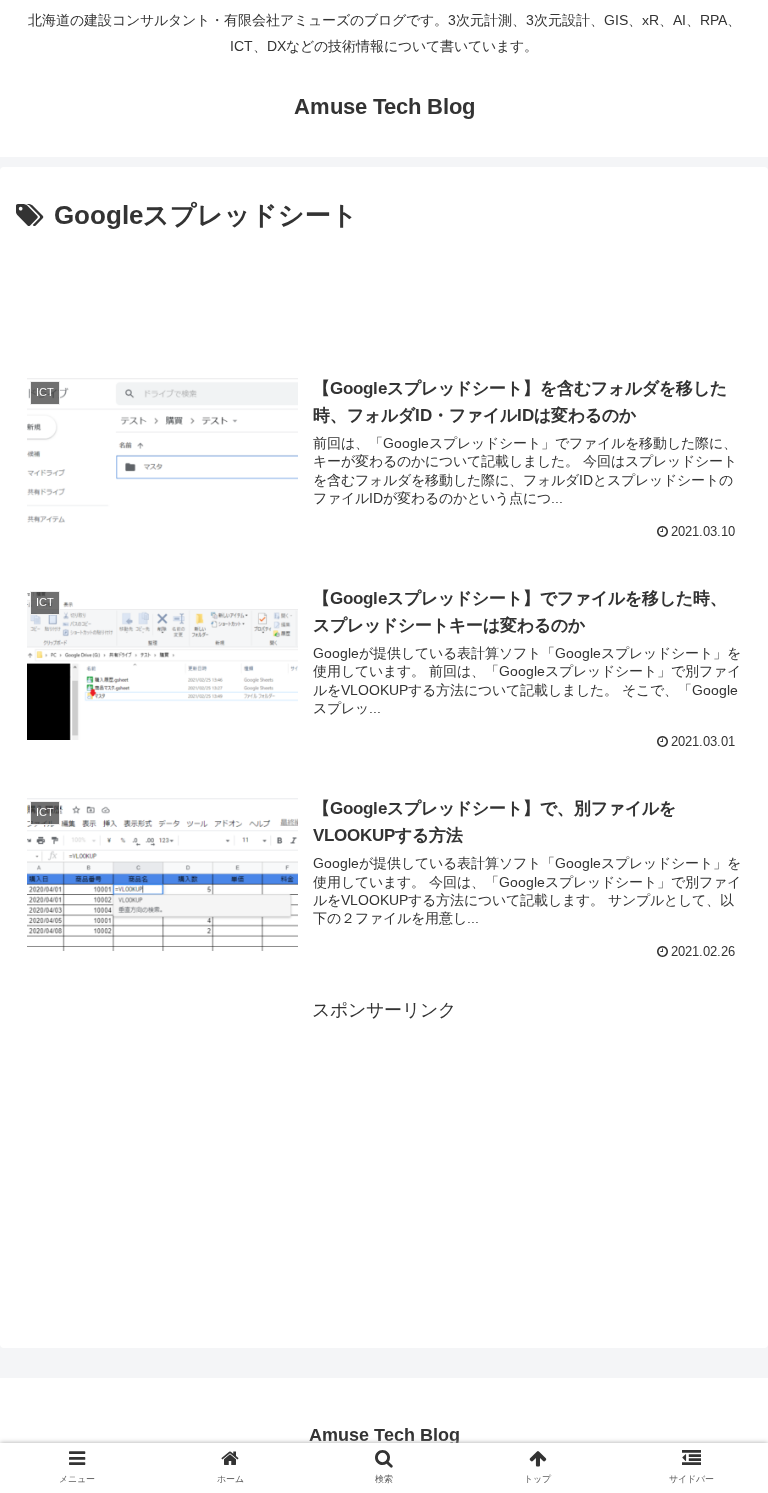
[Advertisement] (384, 294)
